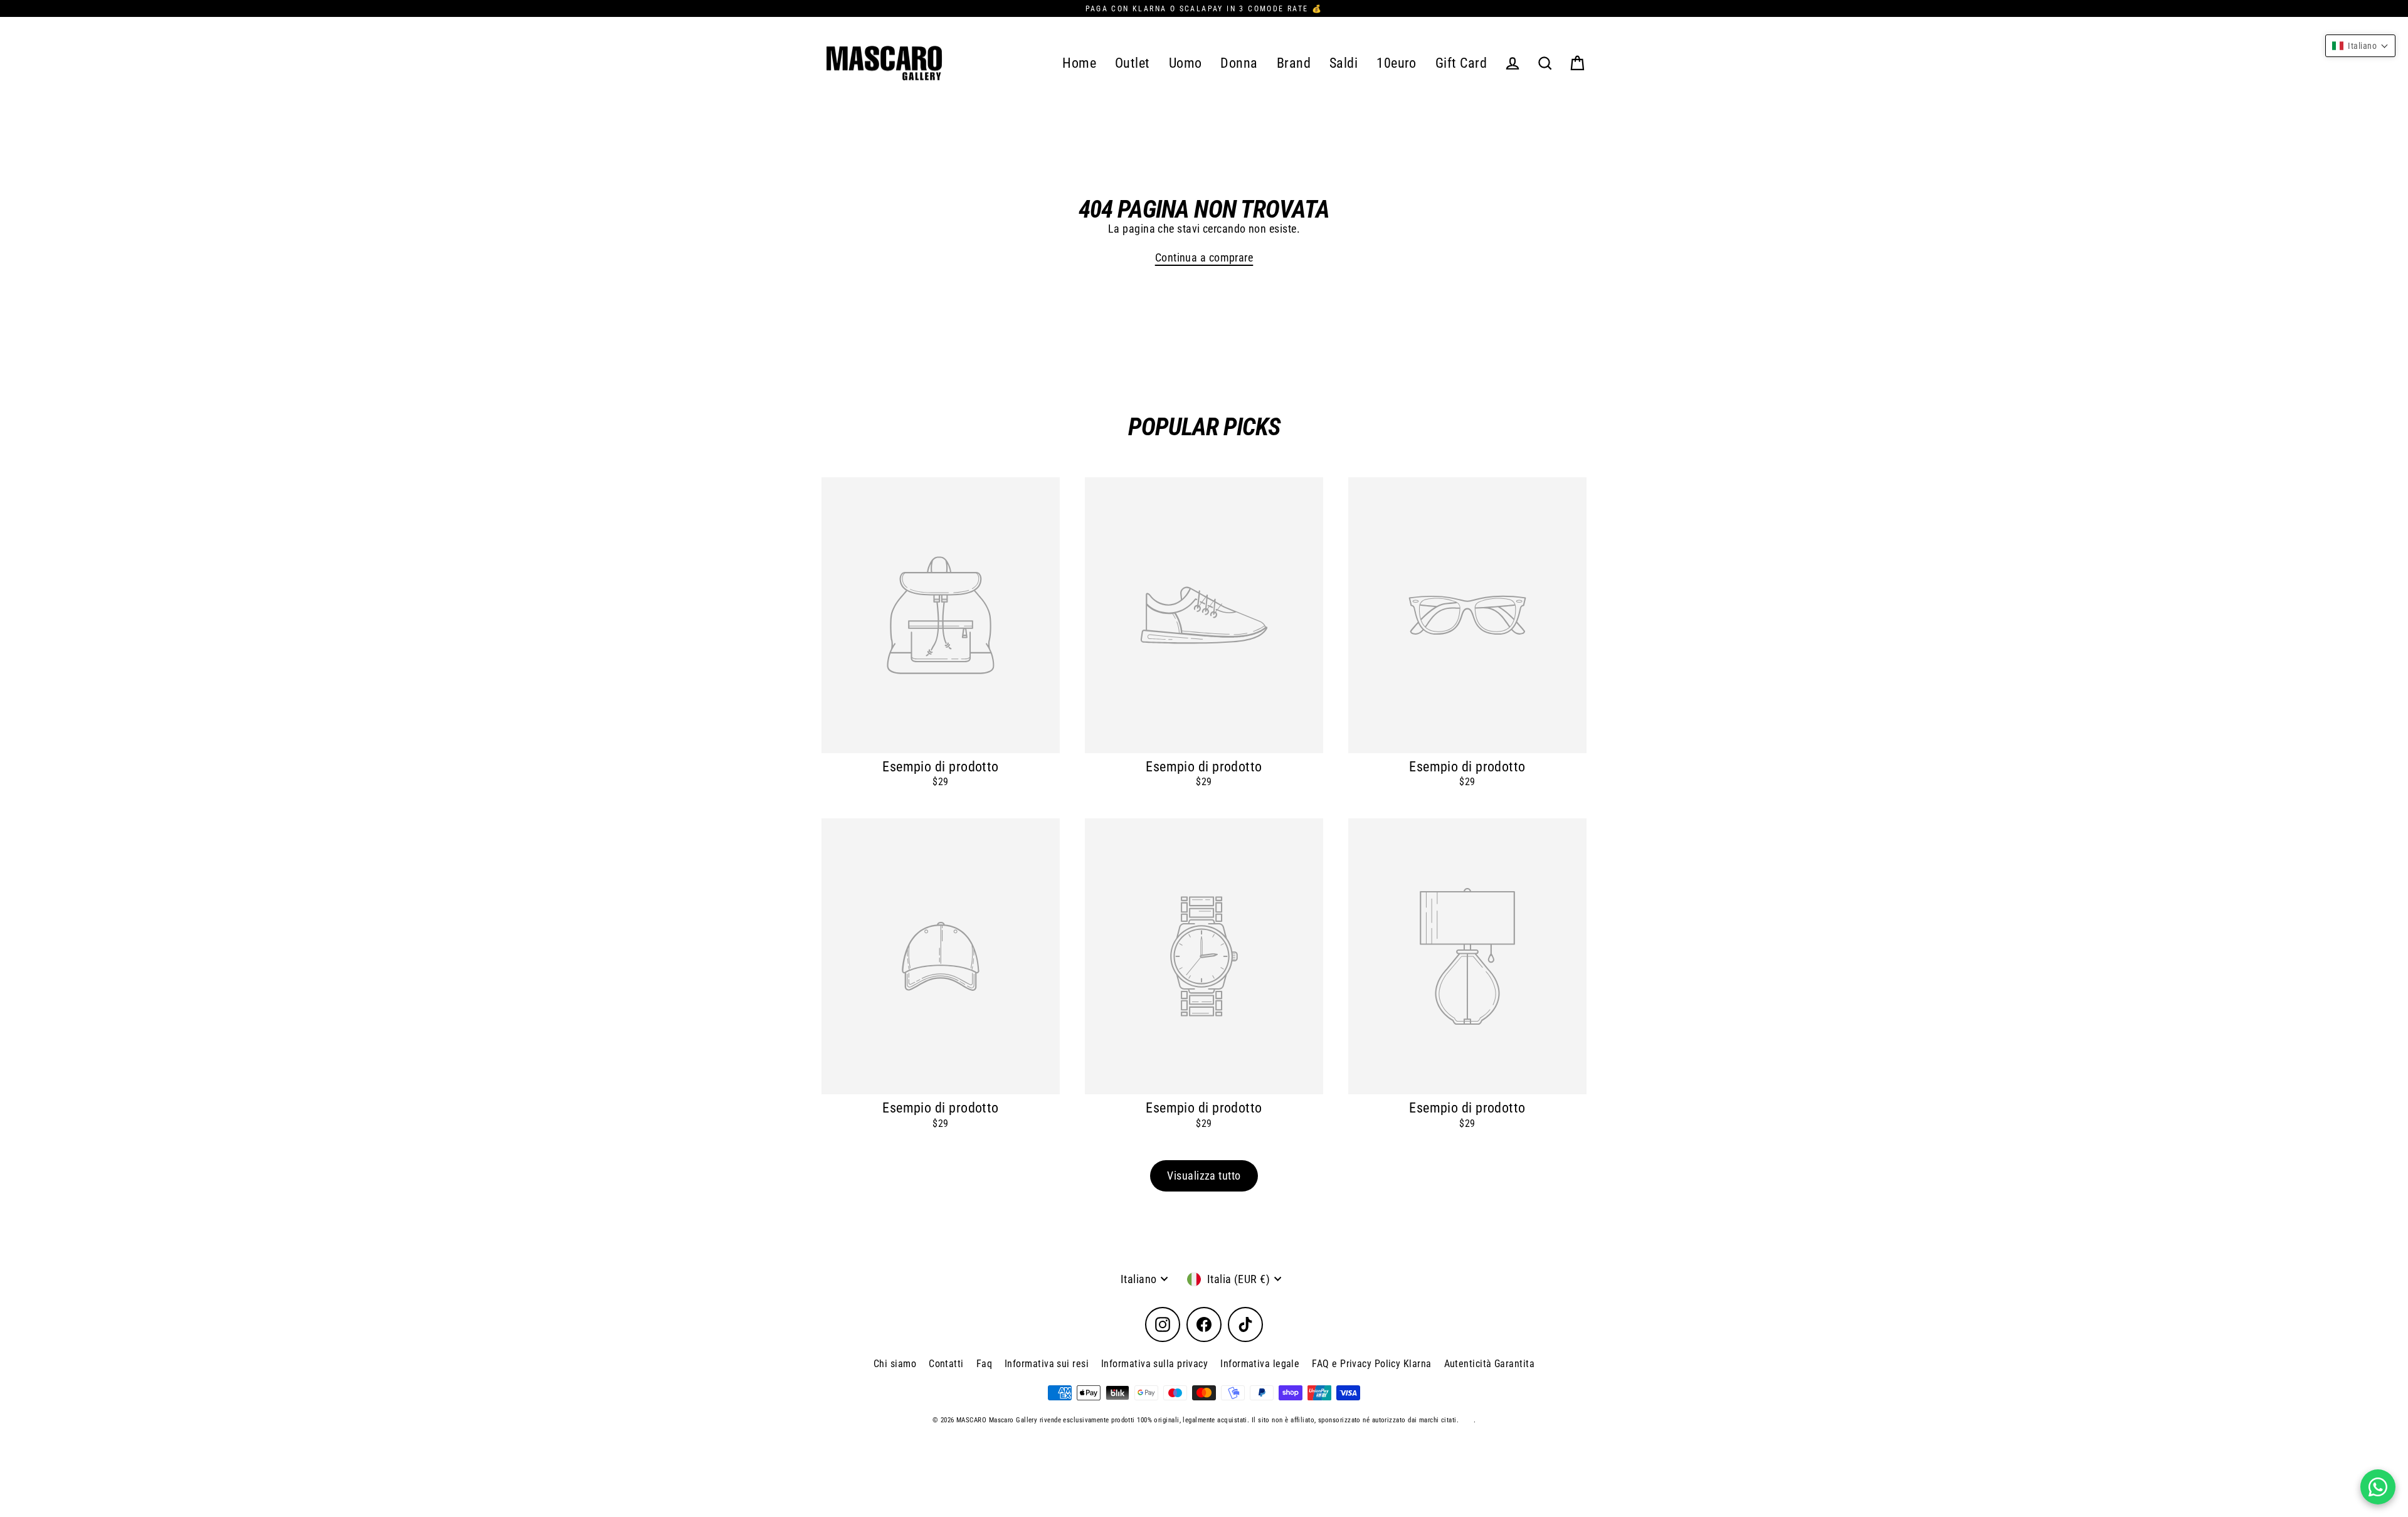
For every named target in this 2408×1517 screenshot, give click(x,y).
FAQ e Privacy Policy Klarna (1371, 1364)
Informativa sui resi (1047, 1364)
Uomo (1186, 63)
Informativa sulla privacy (1154, 1364)
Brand (1294, 63)
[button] (2360, 46)
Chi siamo (895, 1364)
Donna (1239, 63)
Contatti (946, 1364)
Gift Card (1461, 63)
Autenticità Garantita (1489, 1364)
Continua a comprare (1204, 257)
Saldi (1344, 63)
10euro (1397, 63)
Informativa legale (1260, 1364)
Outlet (1133, 63)
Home (1079, 63)
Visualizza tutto (1204, 1176)
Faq (984, 1364)
